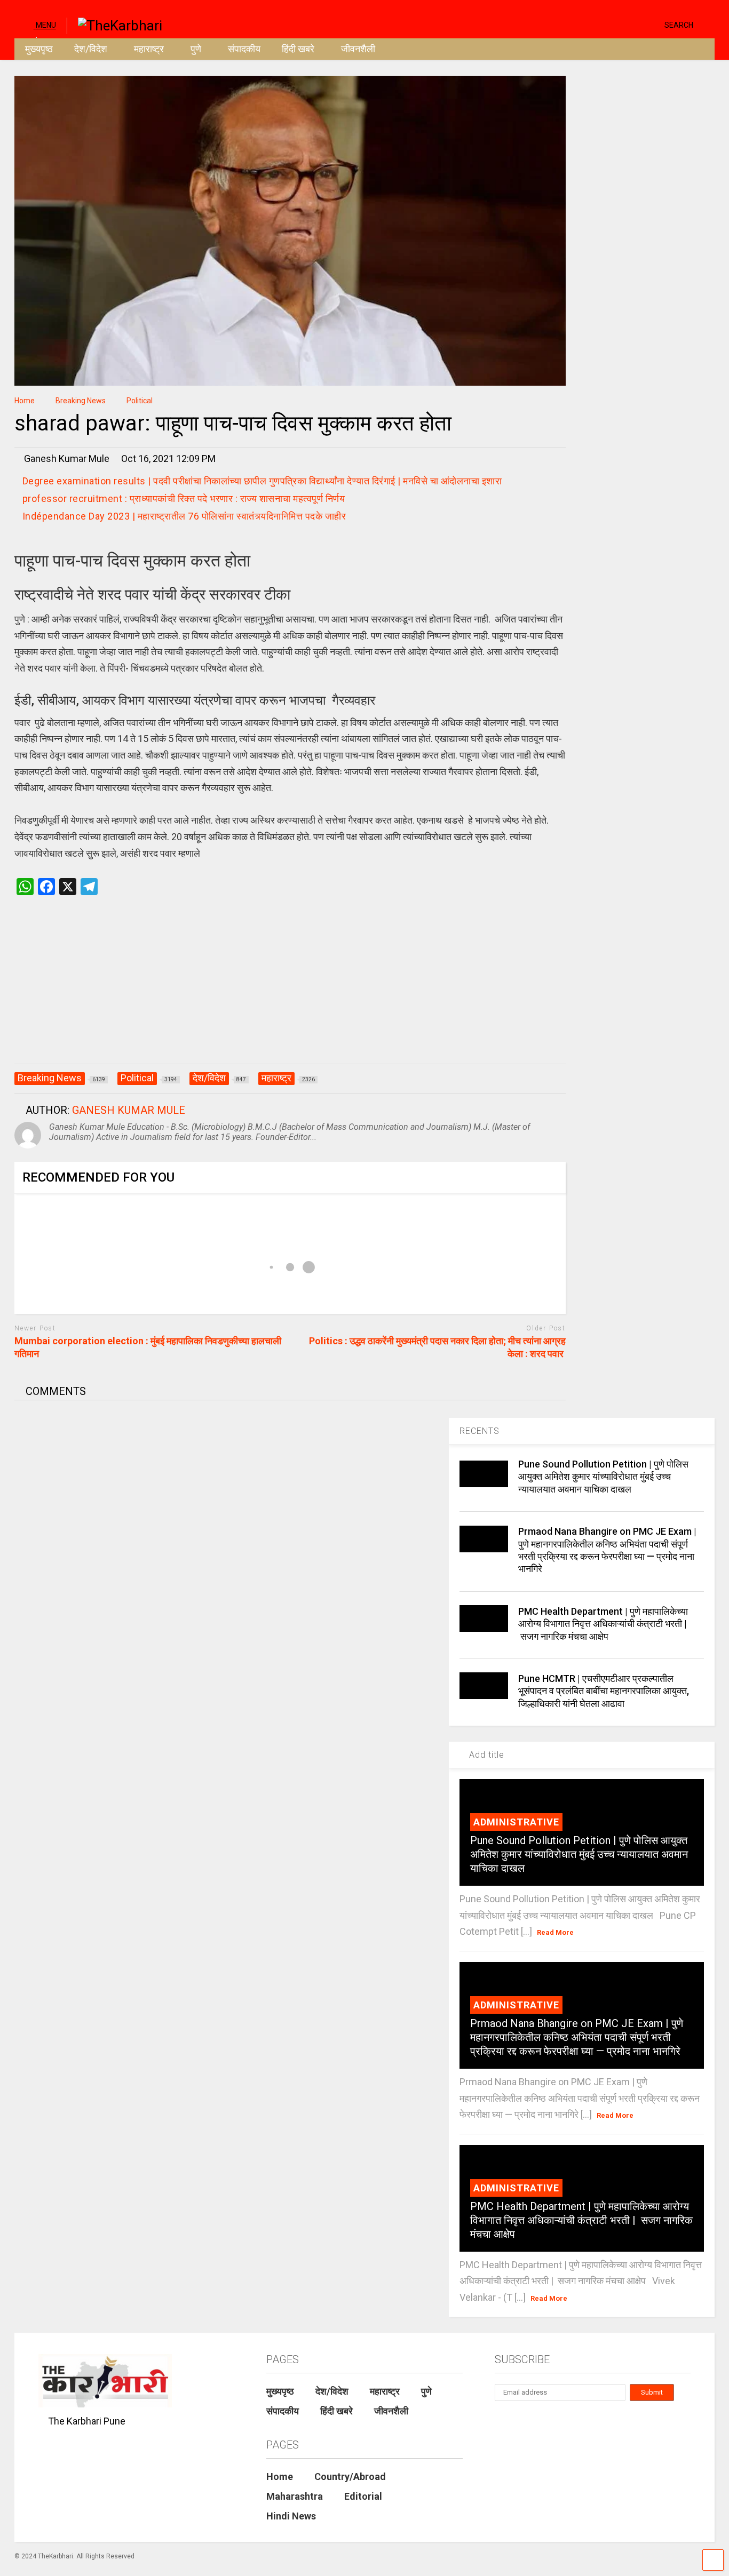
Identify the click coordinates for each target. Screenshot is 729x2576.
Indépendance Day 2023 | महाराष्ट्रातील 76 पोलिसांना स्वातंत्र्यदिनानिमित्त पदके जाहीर (184, 516)
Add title (485, 1755)
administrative (516, 1822)
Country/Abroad (350, 2477)
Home (280, 2477)
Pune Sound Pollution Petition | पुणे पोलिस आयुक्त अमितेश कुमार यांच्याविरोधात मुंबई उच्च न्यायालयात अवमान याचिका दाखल (603, 1477)
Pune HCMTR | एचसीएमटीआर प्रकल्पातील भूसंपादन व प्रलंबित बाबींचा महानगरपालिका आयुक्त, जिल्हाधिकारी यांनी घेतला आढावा (604, 1691)
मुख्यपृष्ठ (39, 49)
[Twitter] (611, 24)
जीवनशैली (358, 49)
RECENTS (480, 1431)
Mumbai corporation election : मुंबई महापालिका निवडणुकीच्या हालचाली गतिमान (148, 1347)
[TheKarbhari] (114, 25)
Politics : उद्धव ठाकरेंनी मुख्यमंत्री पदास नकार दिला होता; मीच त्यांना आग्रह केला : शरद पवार (437, 1347)
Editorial (363, 2496)
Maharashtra (295, 2496)
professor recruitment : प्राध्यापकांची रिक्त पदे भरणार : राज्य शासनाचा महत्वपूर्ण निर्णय (184, 499)
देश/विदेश (91, 49)
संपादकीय (244, 49)
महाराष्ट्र (149, 49)
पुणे (196, 49)
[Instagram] (636, 24)
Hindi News (291, 2516)
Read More (555, 1932)
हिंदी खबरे (298, 49)
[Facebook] (652, 24)
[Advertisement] (290, 991)
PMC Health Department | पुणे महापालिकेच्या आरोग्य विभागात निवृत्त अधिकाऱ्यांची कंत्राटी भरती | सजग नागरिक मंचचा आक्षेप (603, 1624)
